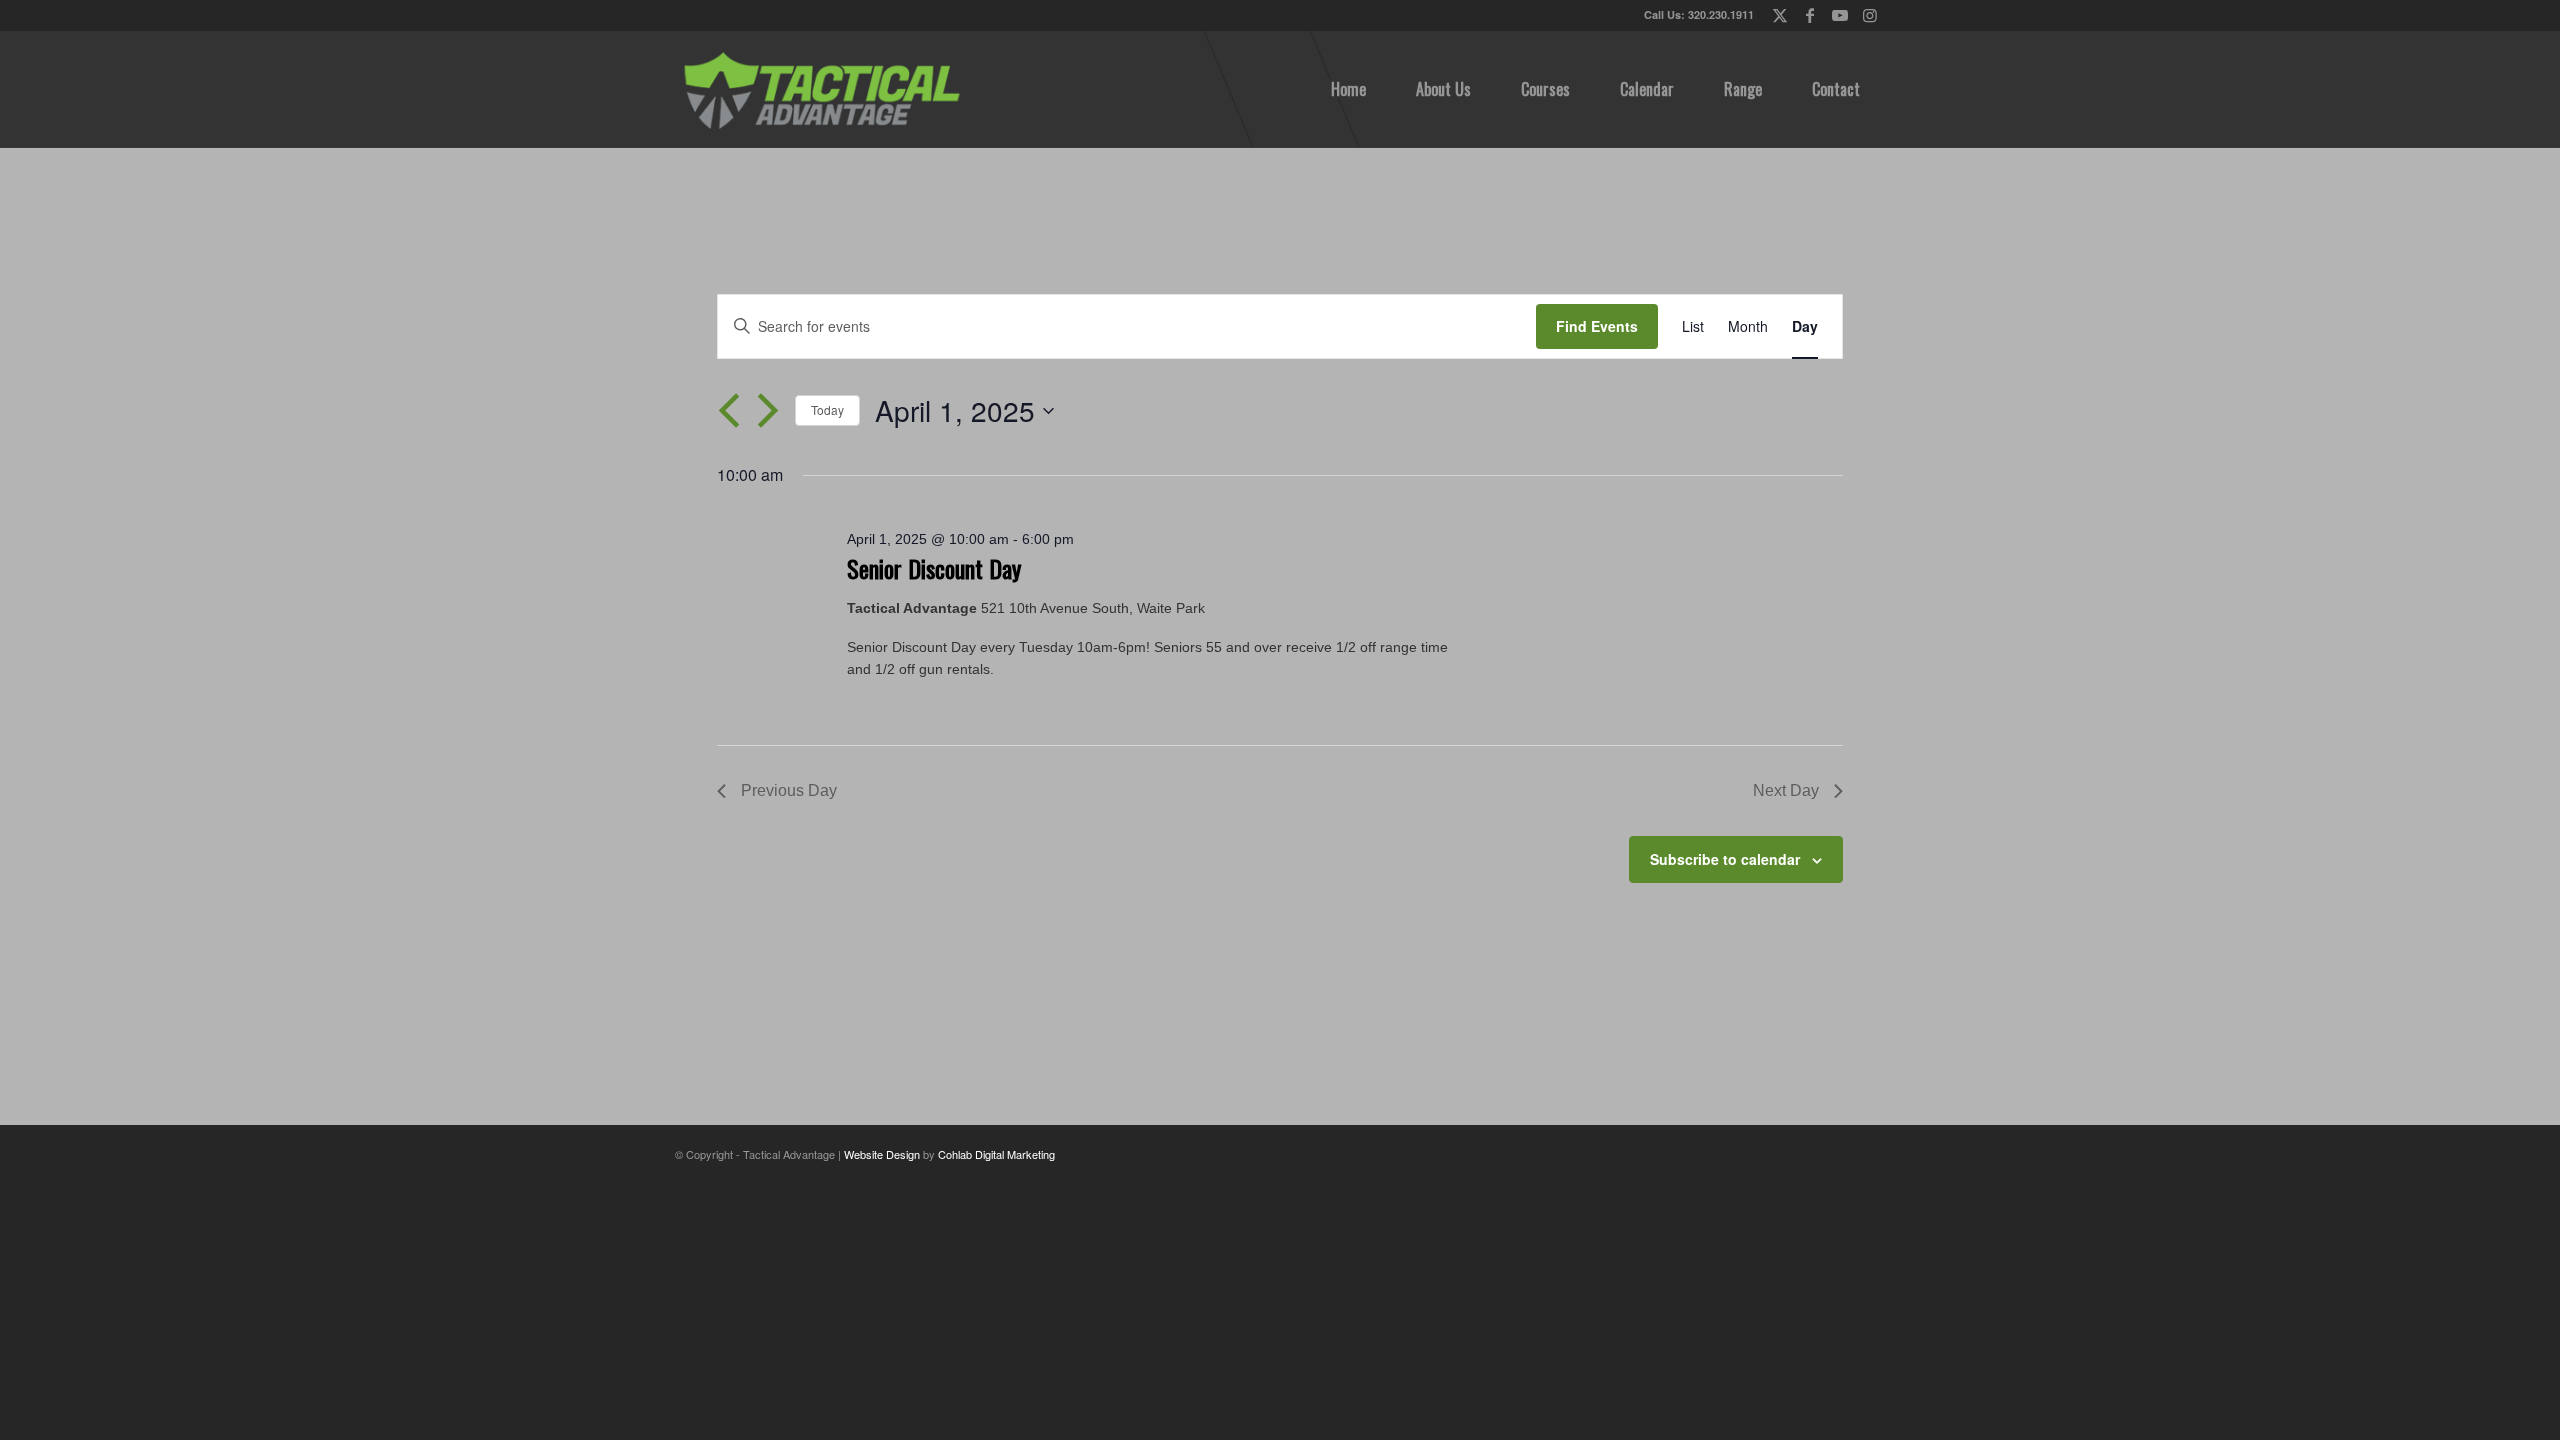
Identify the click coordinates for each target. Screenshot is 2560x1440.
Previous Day (789, 790)
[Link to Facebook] (1809, 15)
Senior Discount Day (934, 568)
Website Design (882, 1154)
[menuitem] (1348, 89)
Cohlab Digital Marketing (996, 1154)
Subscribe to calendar (1725, 859)
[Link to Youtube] (1839, 15)
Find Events (1597, 326)
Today (827, 409)
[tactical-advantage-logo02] (821, 89)
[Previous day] (729, 411)
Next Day (1786, 790)
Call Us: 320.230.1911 (1699, 14)
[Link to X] (1779, 15)
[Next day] (768, 411)
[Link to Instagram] (1870, 15)
